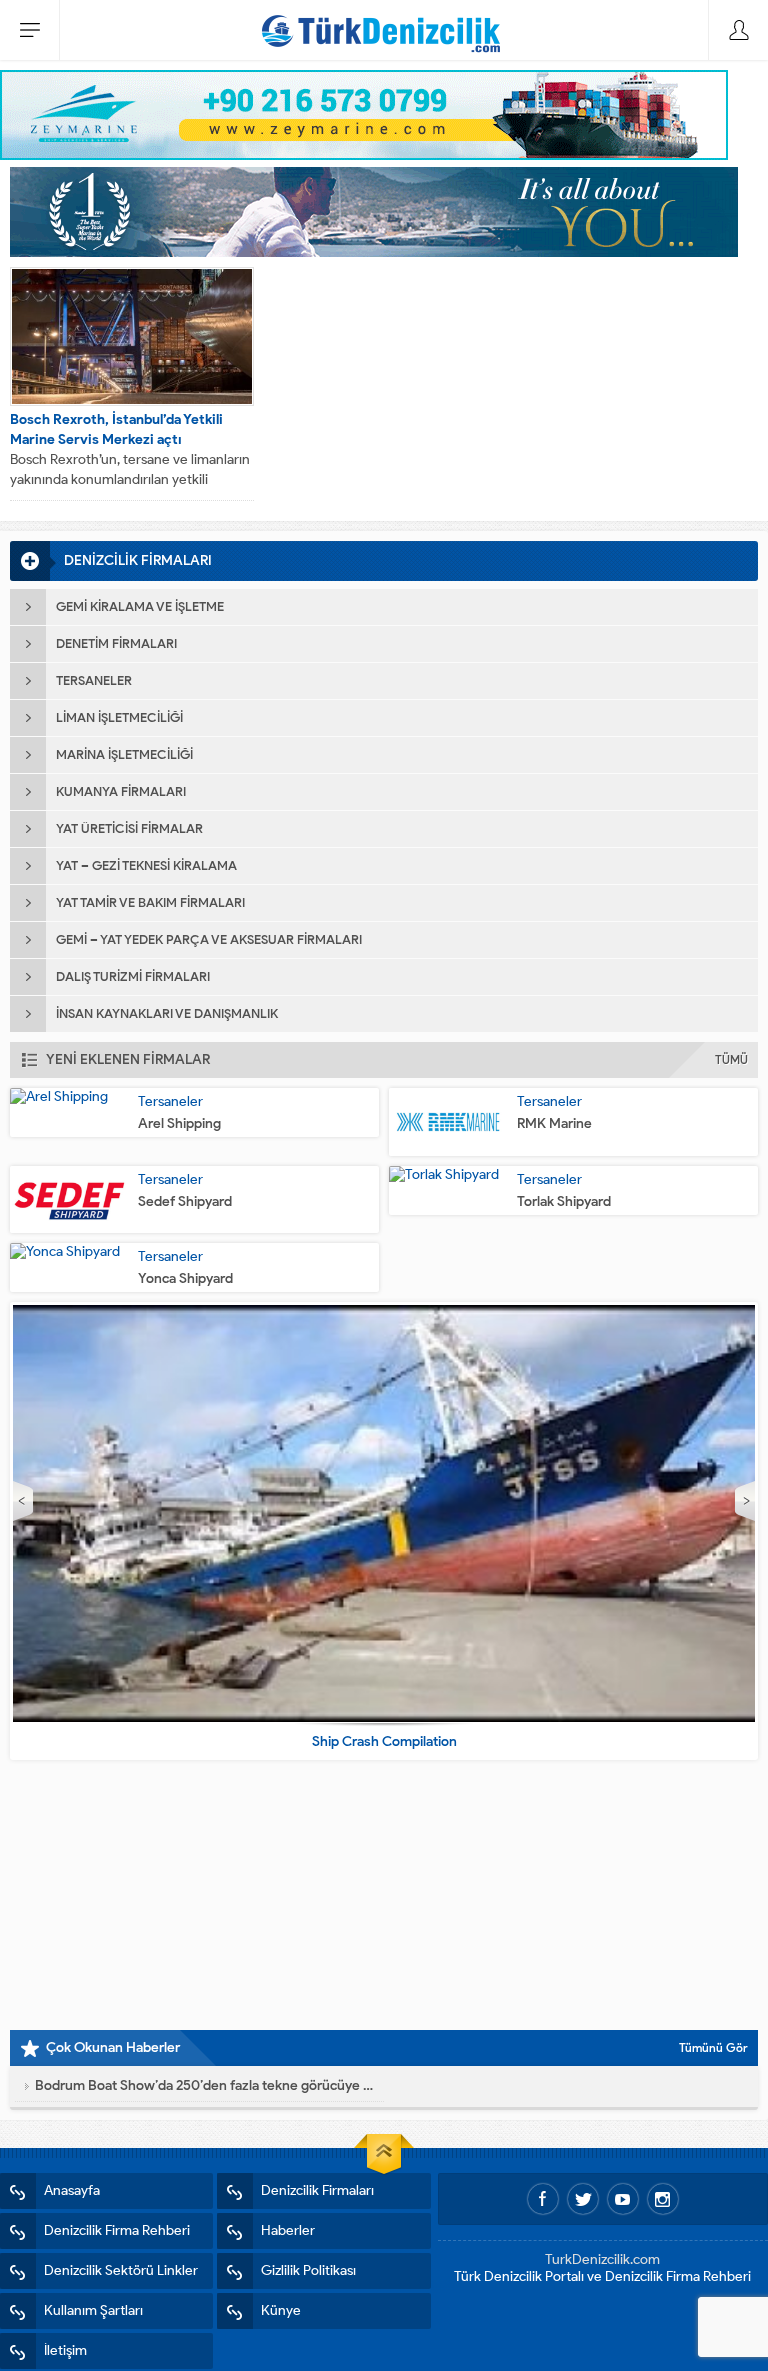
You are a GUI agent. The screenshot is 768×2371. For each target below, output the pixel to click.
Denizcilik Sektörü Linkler (121, 2270)
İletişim (65, 2350)
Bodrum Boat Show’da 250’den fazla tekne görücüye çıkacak (204, 2085)
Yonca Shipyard (185, 1278)
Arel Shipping (179, 1123)
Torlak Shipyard (564, 1201)
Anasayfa (72, 2190)
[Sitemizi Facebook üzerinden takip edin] (543, 2199)
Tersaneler (170, 1101)
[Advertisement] (384, 1895)
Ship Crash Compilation (384, 1741)
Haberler (288, 2230)
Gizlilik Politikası (308, 2270)
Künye (281, 2310)
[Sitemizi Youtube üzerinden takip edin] (623, 2199)
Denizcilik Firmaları (317, 2190)
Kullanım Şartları (93, 2310)
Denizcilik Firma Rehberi (117, 2230)
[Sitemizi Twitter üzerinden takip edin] (583, 2199)
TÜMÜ (731, 1059)
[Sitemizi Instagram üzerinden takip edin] (663, 2199)
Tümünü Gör (713, 2047)
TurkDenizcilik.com (602, 2259)
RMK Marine (554, 1123)
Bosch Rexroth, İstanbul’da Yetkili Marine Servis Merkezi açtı (116, 429)
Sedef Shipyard (185, 1201)
